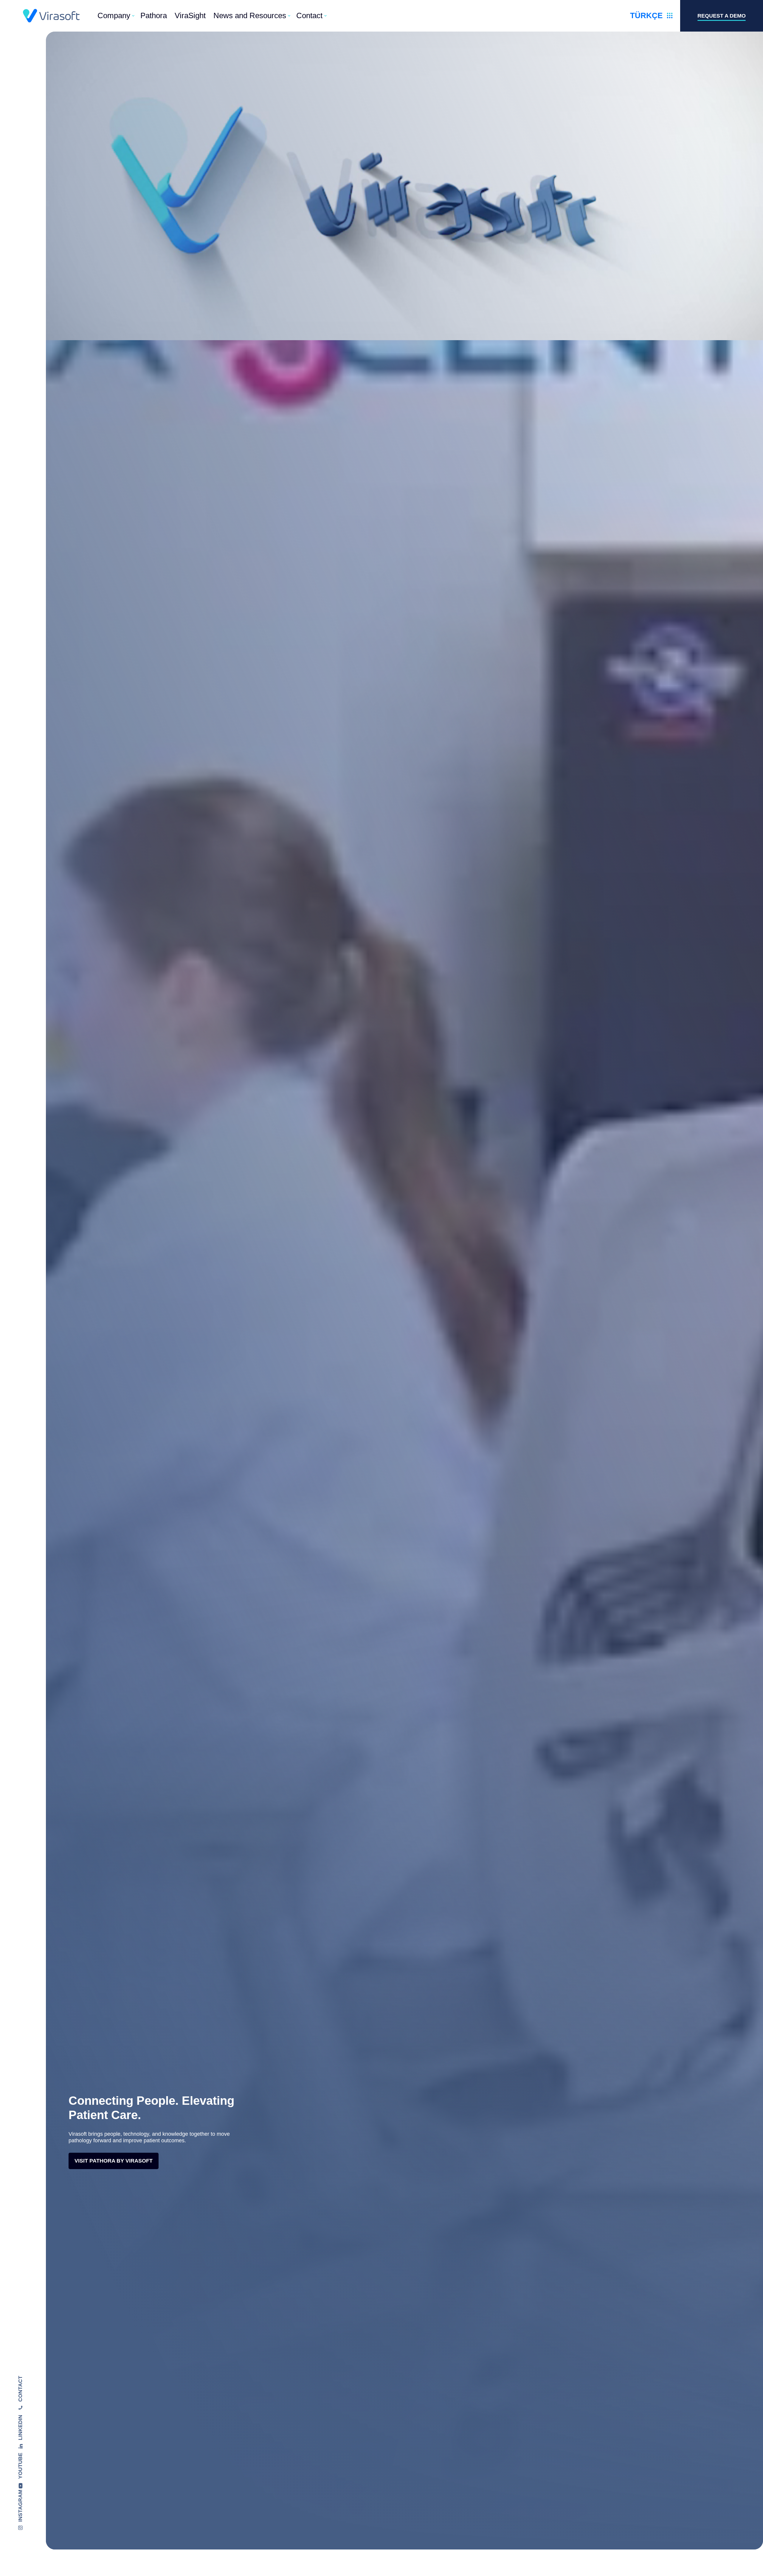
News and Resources (250, 15)
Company (114, 15)
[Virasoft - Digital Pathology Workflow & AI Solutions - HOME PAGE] (51, 16)
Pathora (154, 15)
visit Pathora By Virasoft (114, 2161)
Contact (309, 15)
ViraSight (190, 15)
